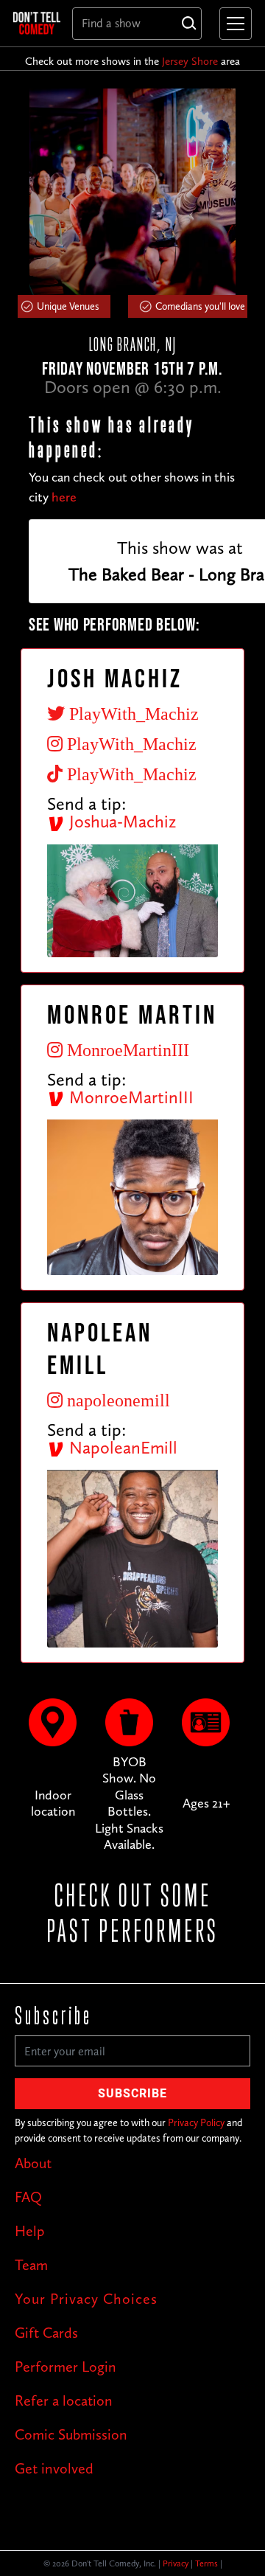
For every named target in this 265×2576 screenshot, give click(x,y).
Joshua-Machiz (120, 821)
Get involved (54, 2468)
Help (29, 2231)
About (33, 2163)
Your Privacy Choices (86, 2299)
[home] (37, 23)
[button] (233, 24)
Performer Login (66, 2367)
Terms (206, 2563)
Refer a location (64, 2400)
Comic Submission (71, 2434)
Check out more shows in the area (132, 61)
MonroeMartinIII (129, 1097)
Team (31, 2265)
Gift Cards (46, 2333)
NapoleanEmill (121, 1447)
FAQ (28, 2197)
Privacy (176, 2563)
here (64, 497)
